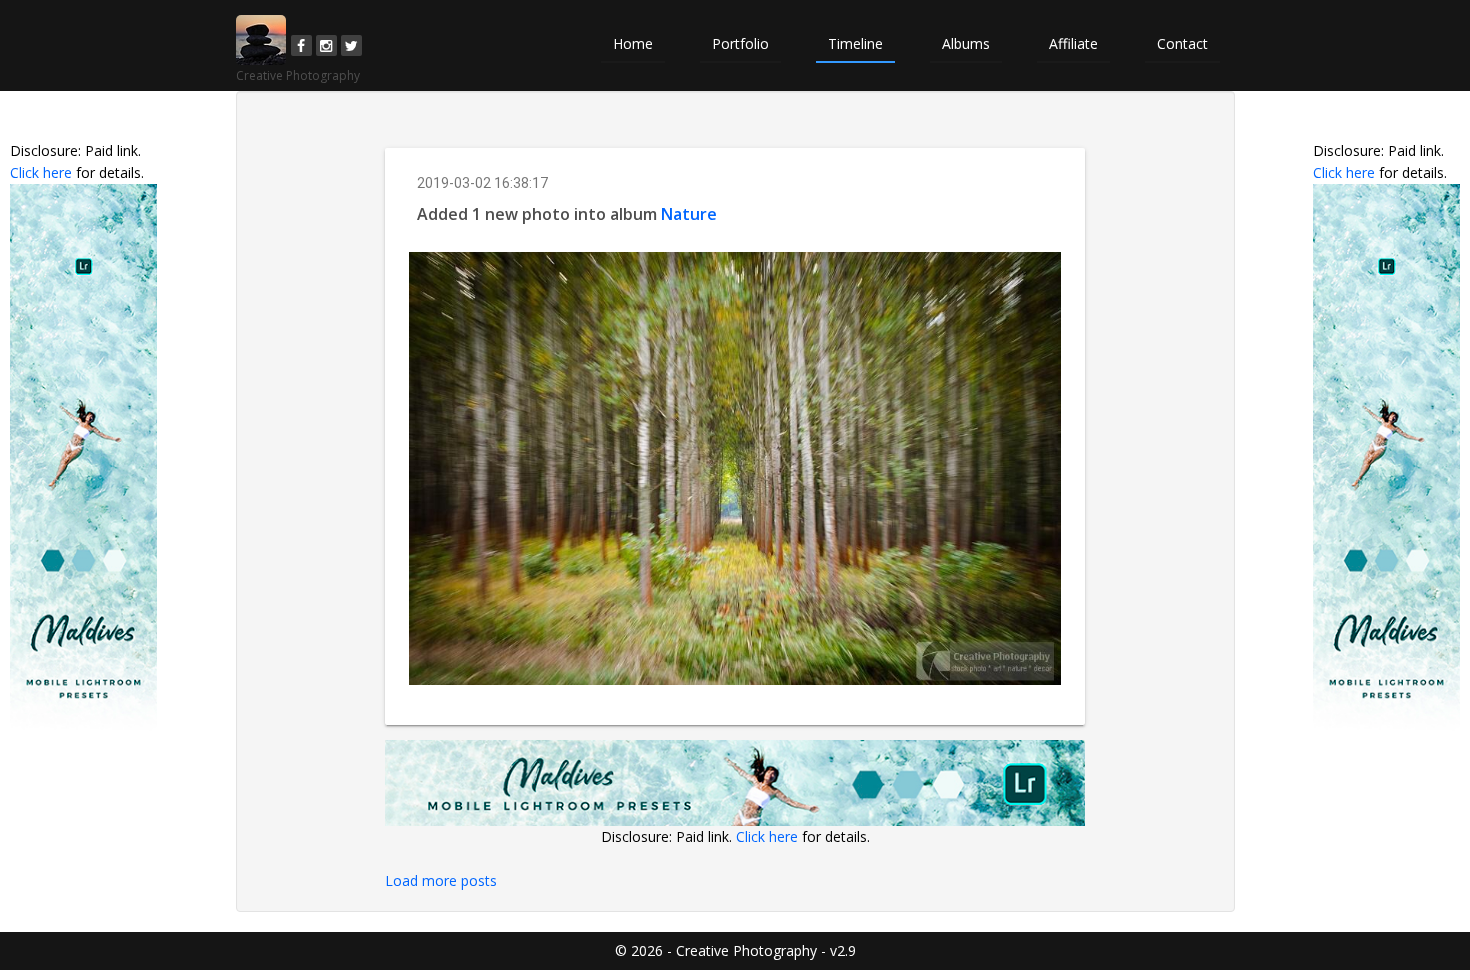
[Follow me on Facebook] (301, 45)
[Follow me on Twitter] (351, 45)
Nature (689, 214)
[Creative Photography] (261, 40)
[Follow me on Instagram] (326, 45)
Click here (41, 172)
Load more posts (441, 880)
